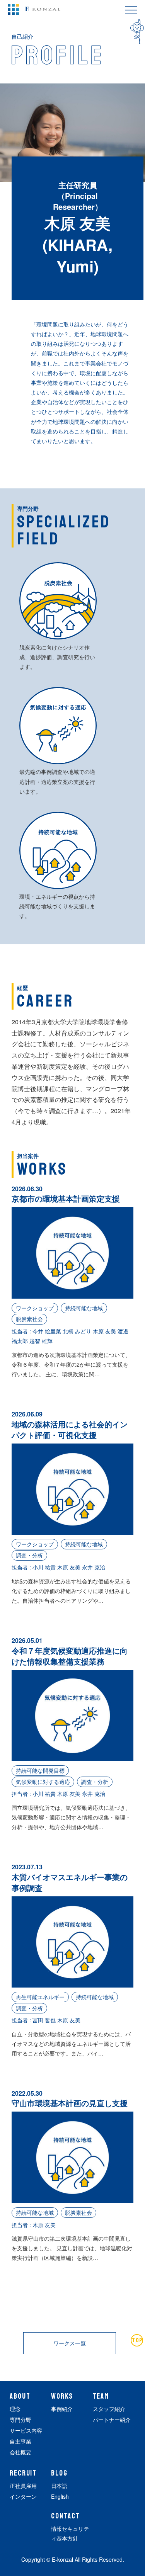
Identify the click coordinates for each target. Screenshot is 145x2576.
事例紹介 (62, 2409)
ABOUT (20, 2396)
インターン (23, 2496)
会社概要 (20, 2452)
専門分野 (20, 2420)
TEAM (101, 2396)
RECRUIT (23, 2473)
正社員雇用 (23, 2486)
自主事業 (20, 2441)
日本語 (59, 2486)
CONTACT (65, 2516)
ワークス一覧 (70, 2343)
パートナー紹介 (112, 2420)
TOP (137, 2340)
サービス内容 (26, 2430)
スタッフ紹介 (109, 2409)
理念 (15, 2409)
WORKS (62, 2396)
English (60, 2496)
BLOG (59, 2473)
